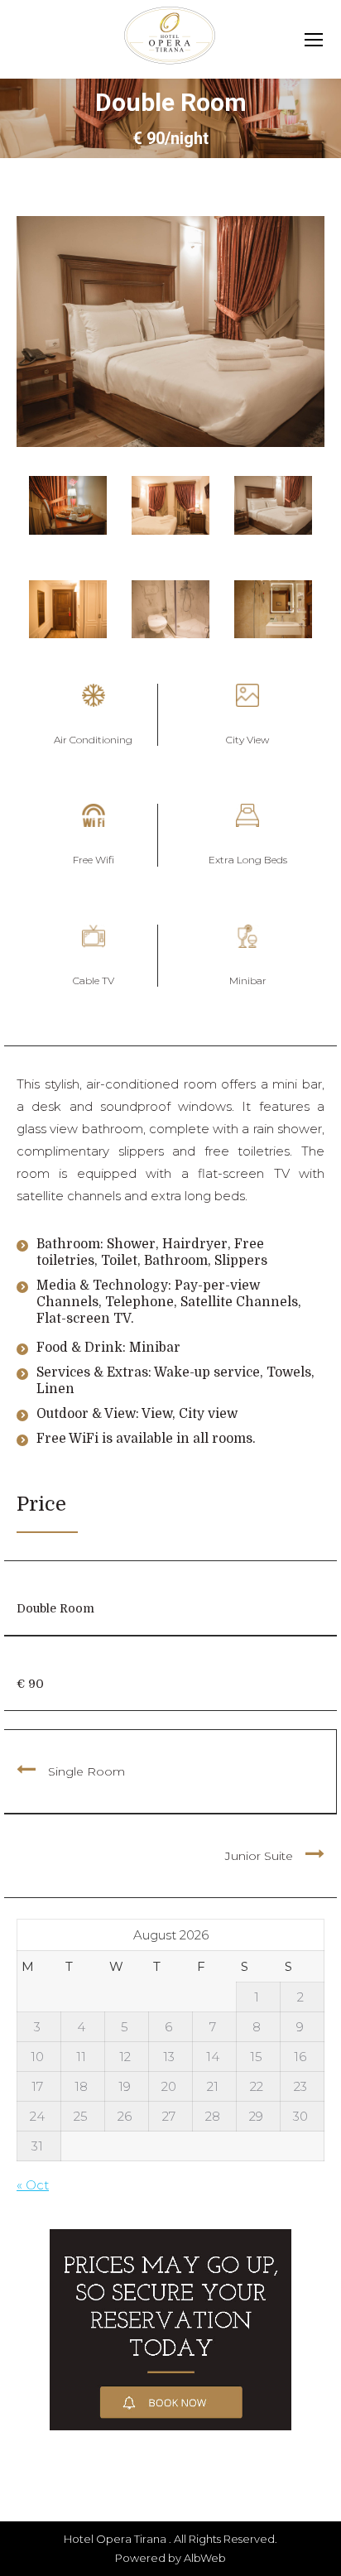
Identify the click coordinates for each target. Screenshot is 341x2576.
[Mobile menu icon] (314, 40)
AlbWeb (205, 2558)
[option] (68, 505)
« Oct (33, 2185)
